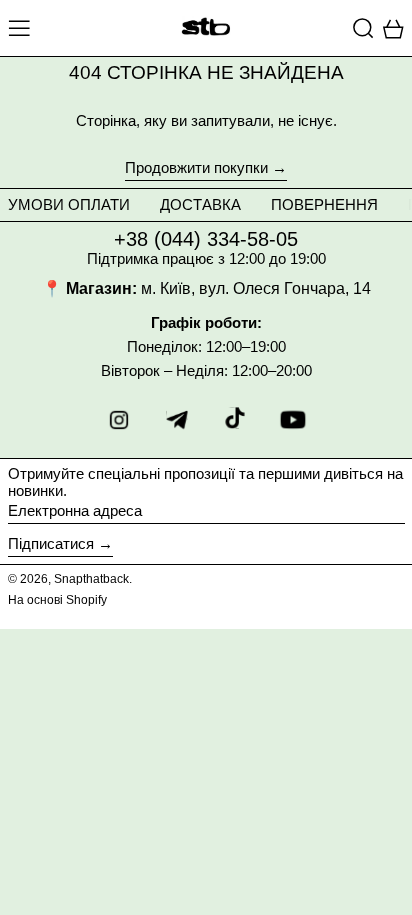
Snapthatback (91, 579)
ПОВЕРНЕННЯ (324, 204)
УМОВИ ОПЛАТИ (69, 204)
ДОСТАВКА (200, 204)
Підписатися (51, 543)
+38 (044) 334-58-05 (206, 239)
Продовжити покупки (196, 168)
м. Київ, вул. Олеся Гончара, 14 (256, 288)
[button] (363, 28)
